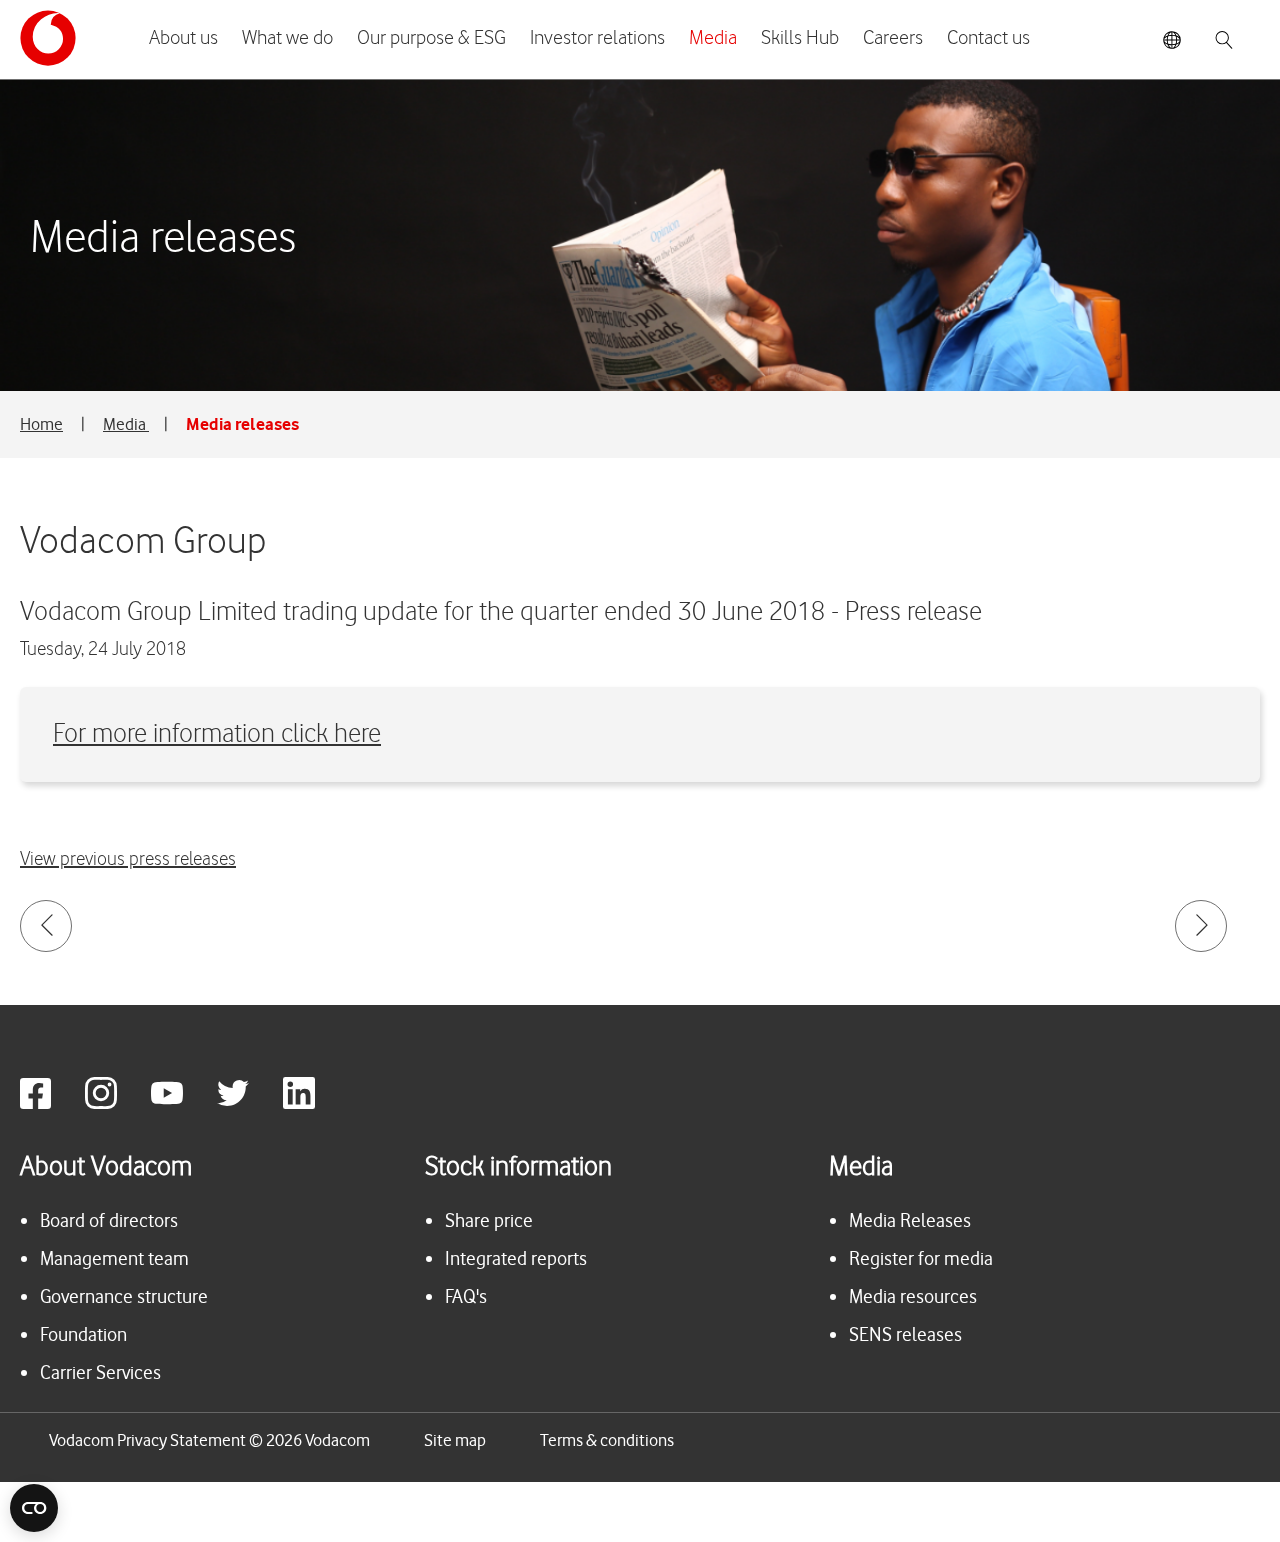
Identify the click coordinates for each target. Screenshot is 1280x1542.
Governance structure (124, 1296)
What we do (287, 38)
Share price (489, 1220)
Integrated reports (516, 1258)
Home (41, 424)
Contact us (988, 38)
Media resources (913, 1296)
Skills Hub (800, 38)
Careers (893, 38)
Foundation (83, 1334)
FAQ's (466, 1296)
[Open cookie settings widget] (34, 1508)
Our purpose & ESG (431, 38)
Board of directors (109, 1220)
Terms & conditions (607, 1440)
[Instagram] (116, 1103)
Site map (455, 1440)
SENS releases (905, 1334)
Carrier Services (100, 1372)
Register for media (921, 1258)
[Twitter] (248, 1103)
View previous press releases (128, 859)
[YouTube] (182, 1103)
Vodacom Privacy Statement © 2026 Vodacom (209, 1440)
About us (183, 38)
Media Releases (910, 1220)
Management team (114, 1258)
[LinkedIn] (314, 1103)
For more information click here (217, 734)
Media (713, 38)
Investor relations (597, 38)
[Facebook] (50, 1103)
